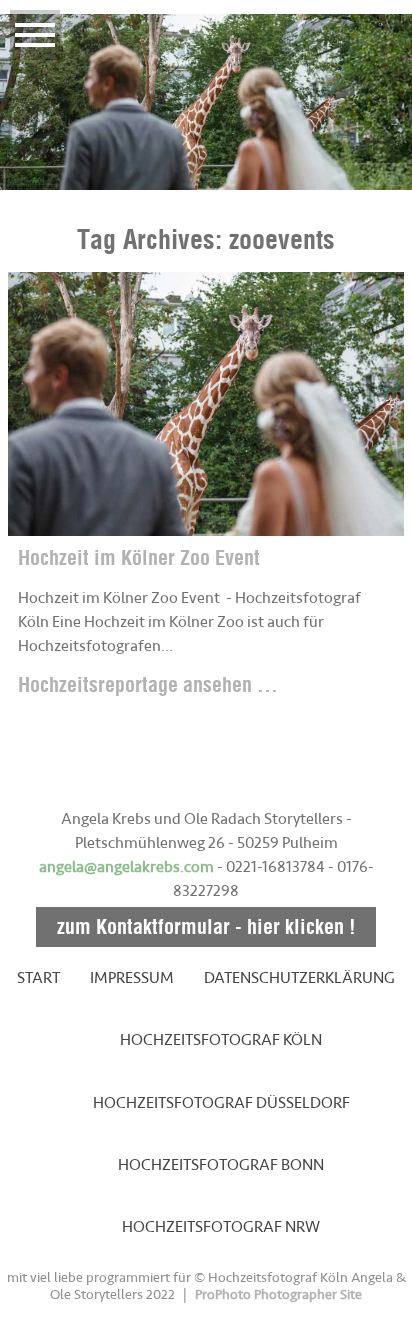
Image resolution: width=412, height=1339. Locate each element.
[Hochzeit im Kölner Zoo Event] (206, 404)
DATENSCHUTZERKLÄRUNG (299, 978)
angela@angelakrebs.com (126, 867)
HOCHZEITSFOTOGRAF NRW (221, 1227)
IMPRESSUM (132, 978)
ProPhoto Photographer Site (278, 1294)
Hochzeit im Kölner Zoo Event (139, 557)
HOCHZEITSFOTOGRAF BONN (221, 1165)
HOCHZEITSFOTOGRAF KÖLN (221, 1040)
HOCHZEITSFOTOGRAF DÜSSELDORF (221, 1103)
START (38, 978)
